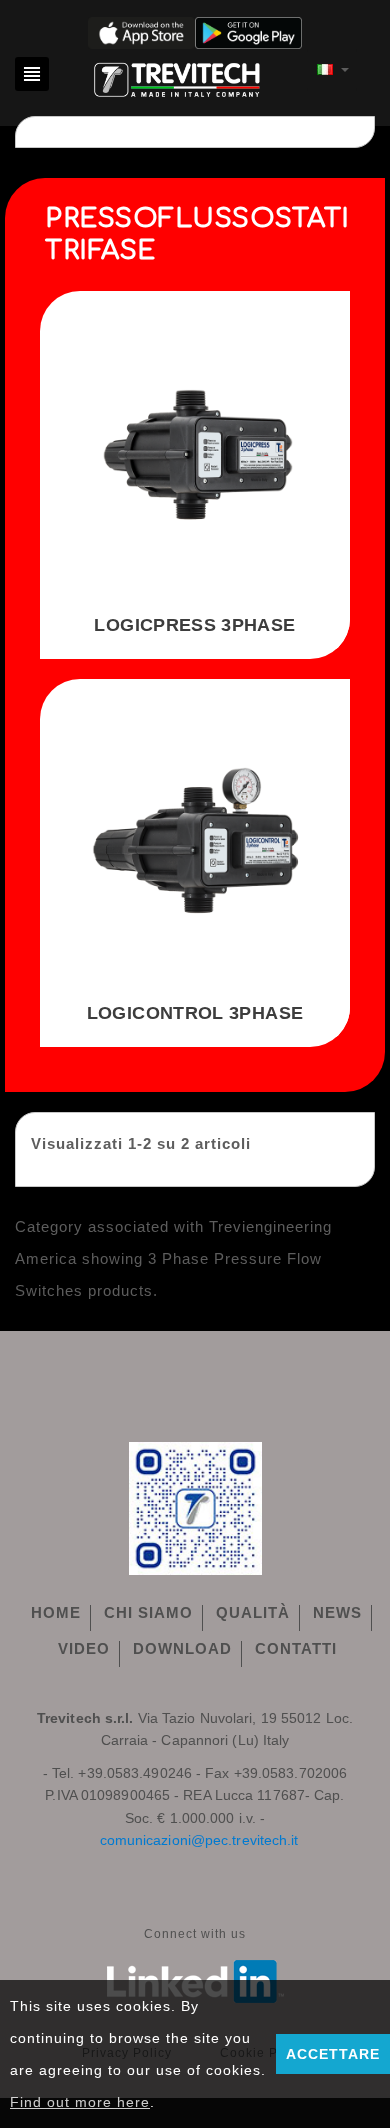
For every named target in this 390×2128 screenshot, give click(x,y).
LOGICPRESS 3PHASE (194, 625)
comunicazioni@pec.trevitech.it (199, 1840)
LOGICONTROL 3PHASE (195, 1013)
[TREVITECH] (177, 76)
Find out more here (80, 2102)
